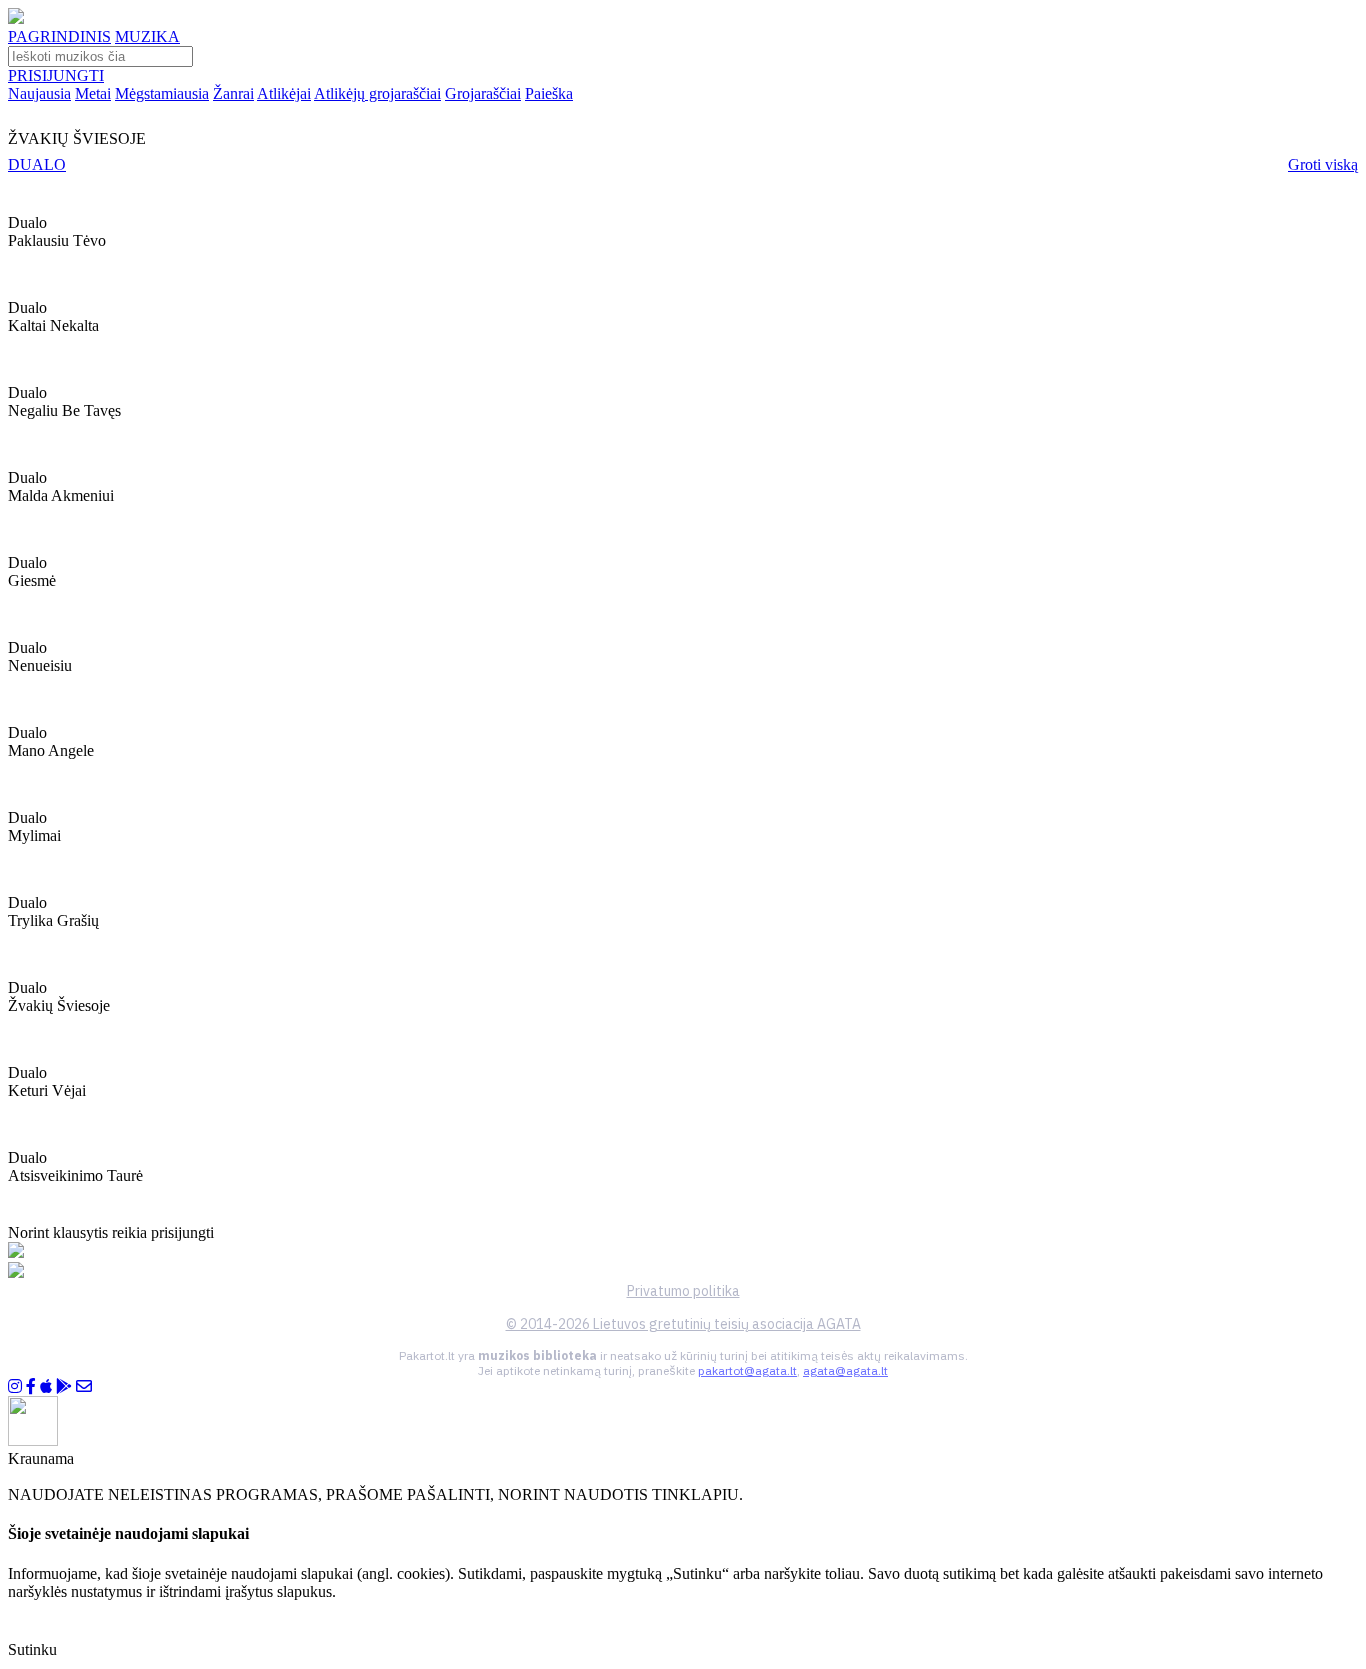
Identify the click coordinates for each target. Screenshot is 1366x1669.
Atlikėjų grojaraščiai (377, 93)
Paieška (549, 93)
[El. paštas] (84, 1386)
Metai (93, 93)
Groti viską (1323, 164)
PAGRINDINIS (59, 36)
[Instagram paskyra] (15, 1386)
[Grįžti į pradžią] (16, 18)
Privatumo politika (683, 1291)
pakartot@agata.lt (747, 1370)
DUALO (37, 164)
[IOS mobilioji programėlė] (46, 1386)
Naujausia (39, 93)
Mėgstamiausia (162, 93)
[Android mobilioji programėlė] (64, 1386)
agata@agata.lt (845, 1370)
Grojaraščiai (483, 93)
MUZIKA (147, 36)
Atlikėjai (284, 93)
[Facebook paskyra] (31, 1386)
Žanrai (233, 93)
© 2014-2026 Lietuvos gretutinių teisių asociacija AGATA (683, 1324)
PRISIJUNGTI (56, 75)
